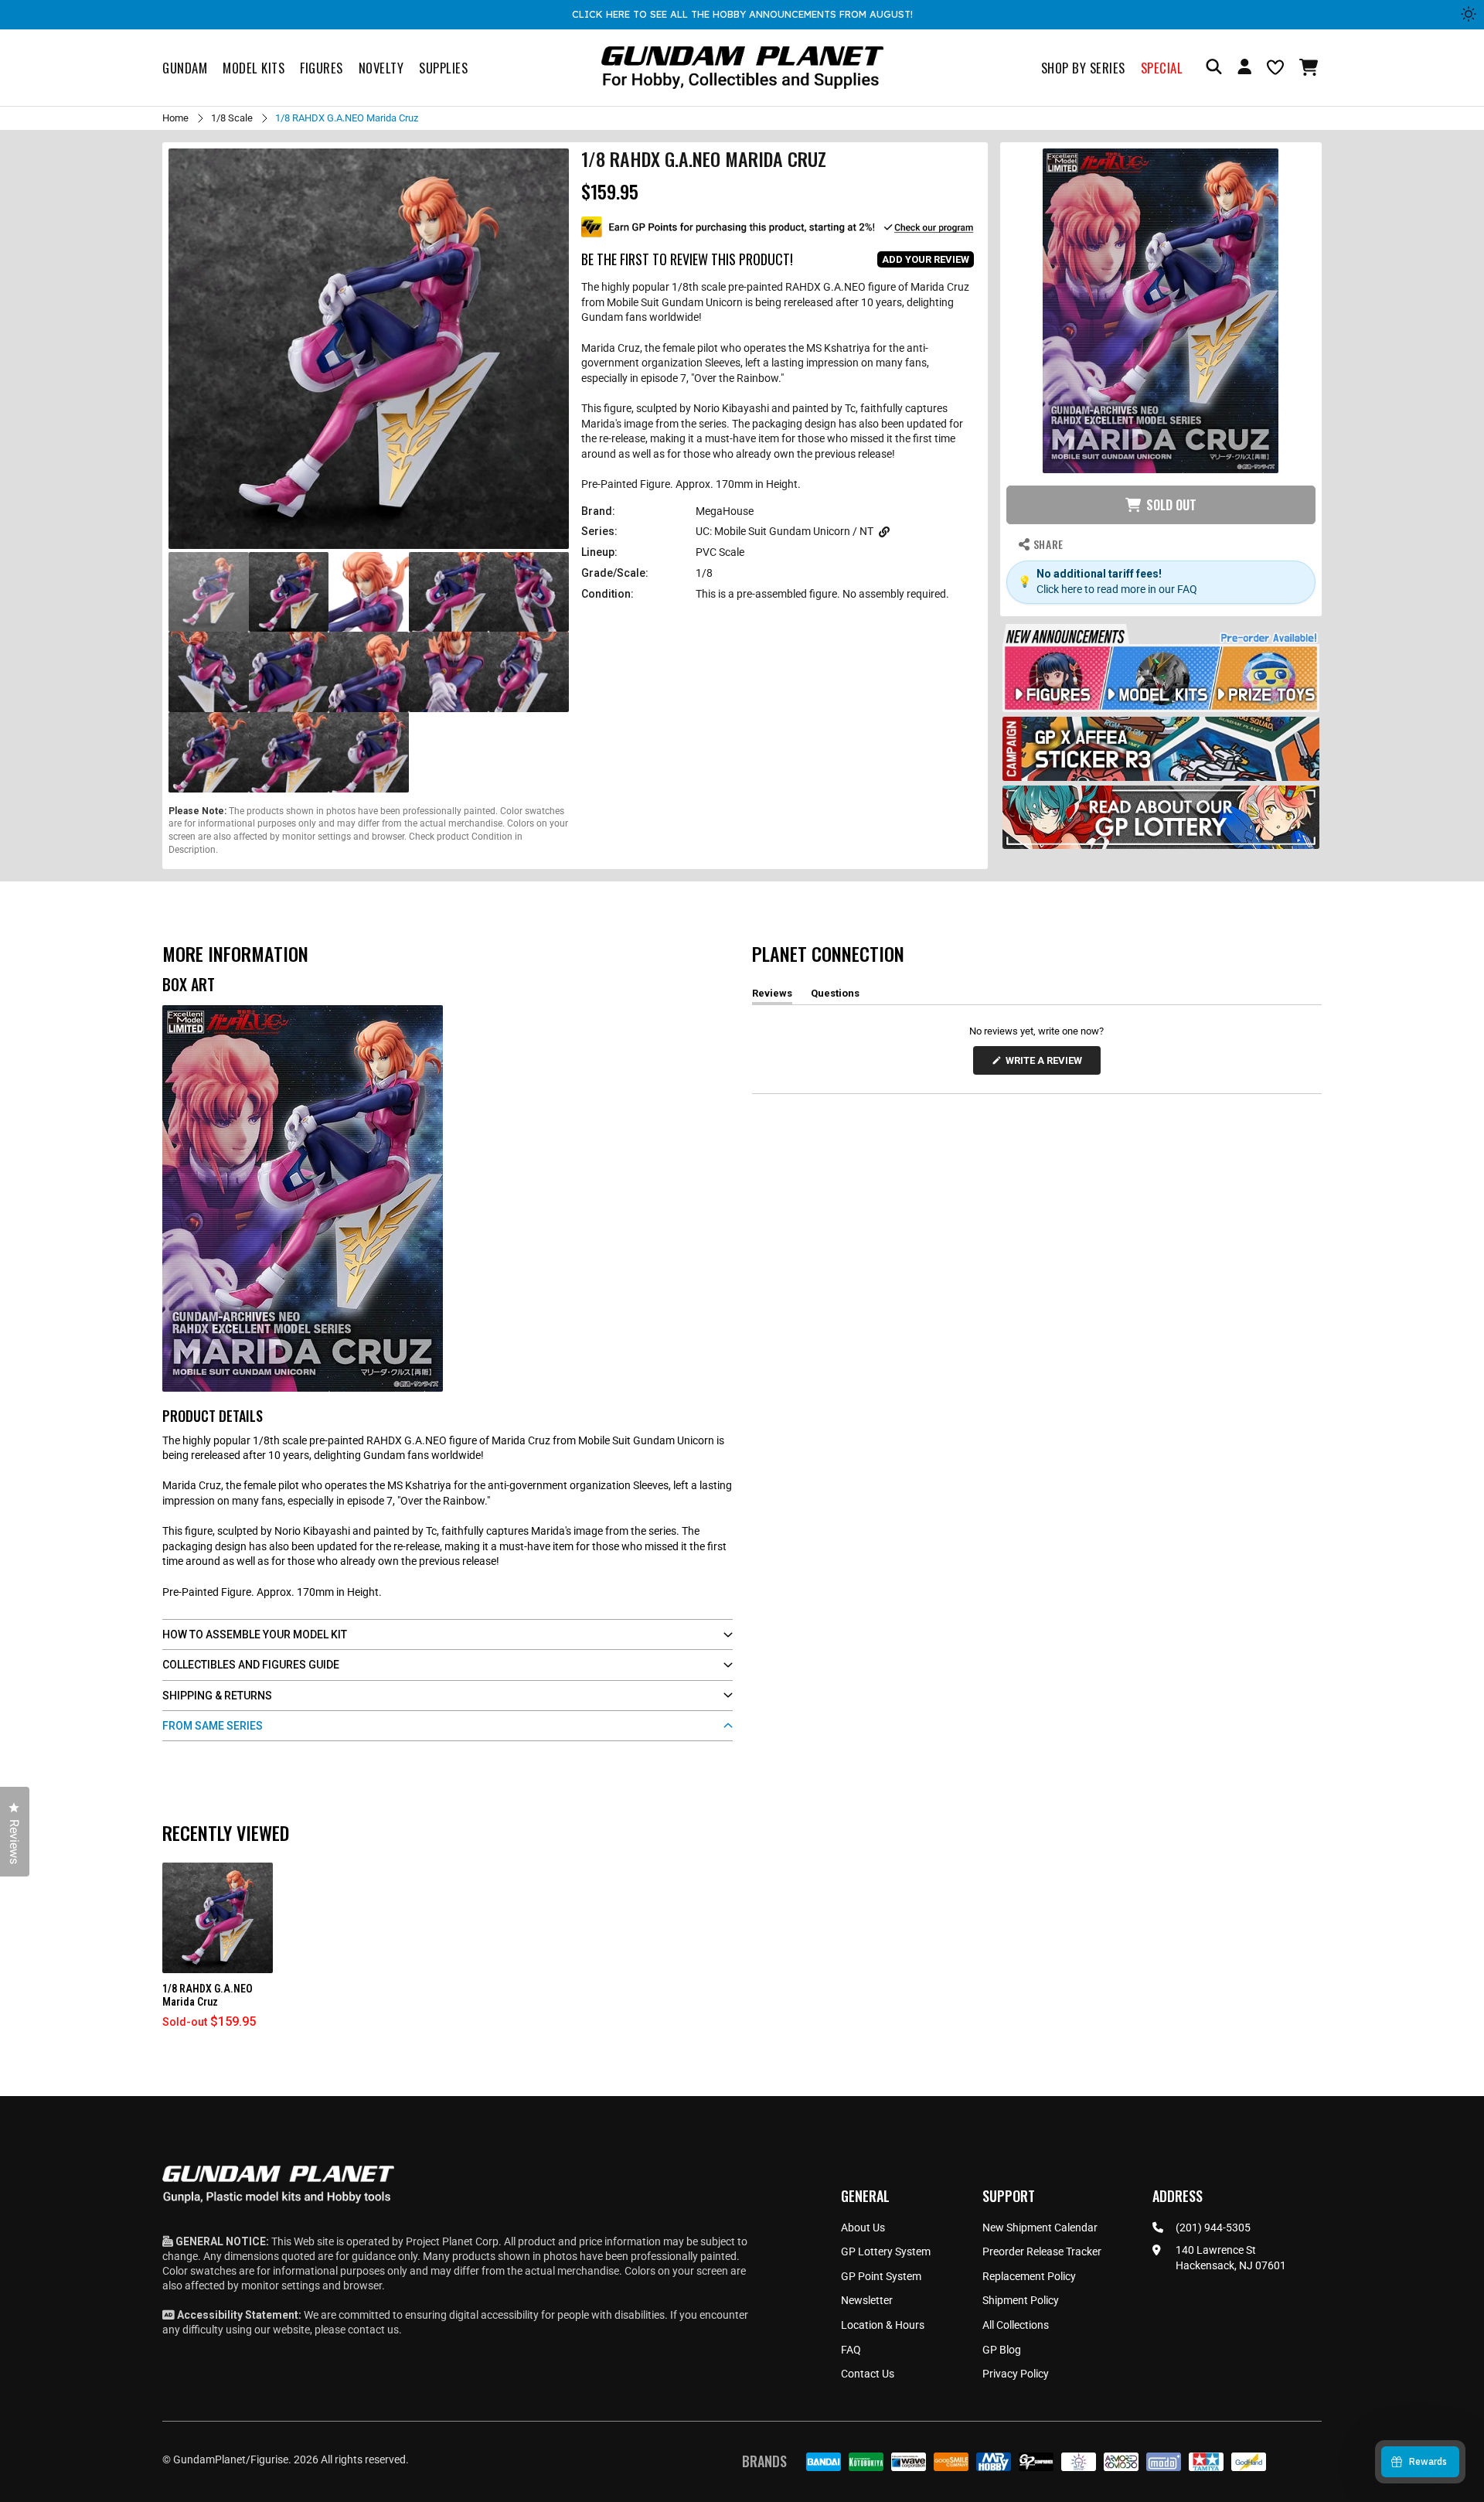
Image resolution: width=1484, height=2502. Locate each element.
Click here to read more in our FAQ (1117, 589)
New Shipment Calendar (1040, 2228)
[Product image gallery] (369, 349)
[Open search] (1214, 68)
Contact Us (868, 2374)
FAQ (851, 2350)
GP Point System (881, 2276)
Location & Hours (883, 2325)
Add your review (926, 259)
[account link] (1244, 69)
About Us (863, 2228)
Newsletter (867, 2300)
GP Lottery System (886, 2251)
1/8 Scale (232, 118)
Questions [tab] (835, 996)
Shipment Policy (1021, 2300)
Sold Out (1171, 505)
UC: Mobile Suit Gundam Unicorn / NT (785, 531)
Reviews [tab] (772, 996)
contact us (373, 2330)
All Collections (1016, 2325)
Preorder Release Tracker (1042, 2251)
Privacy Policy (1016, 2374)
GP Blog (1002, 2350)
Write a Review (1047, 1064)
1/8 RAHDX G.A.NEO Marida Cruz (208, 1995)
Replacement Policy (1029, 2276)
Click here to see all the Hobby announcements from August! (742, 14)
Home (175, 118)
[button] (1310, 67)
